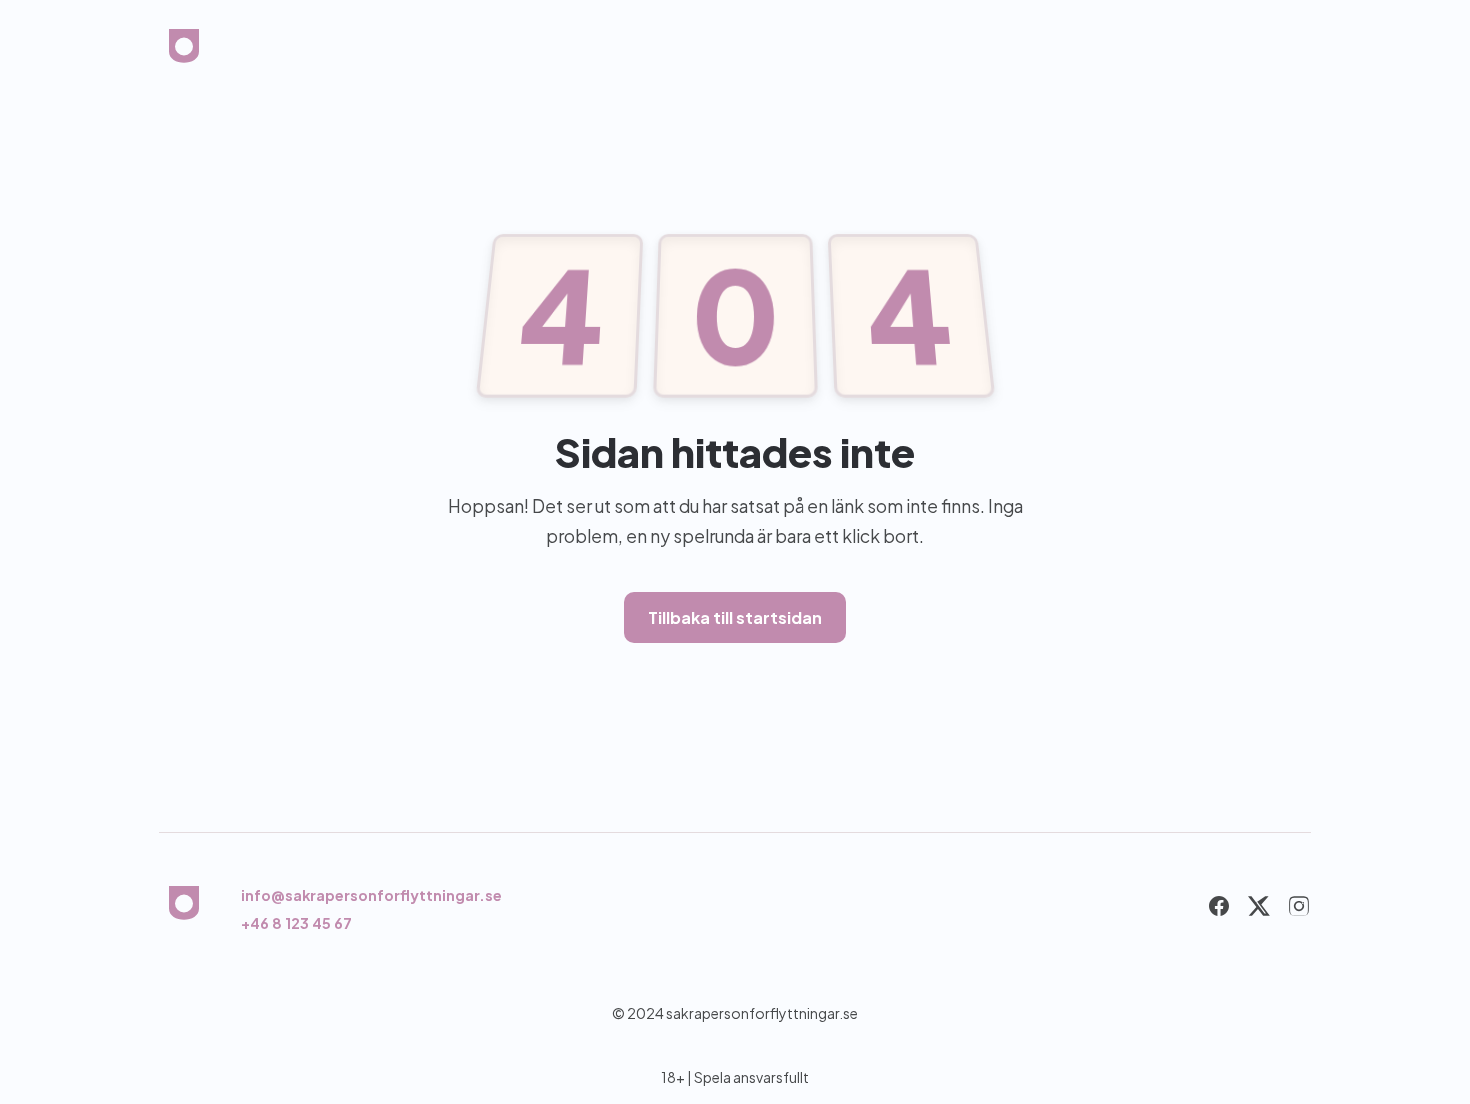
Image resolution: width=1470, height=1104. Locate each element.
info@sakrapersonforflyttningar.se (371, 895)
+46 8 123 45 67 (296, 923)
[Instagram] (1299, 909)
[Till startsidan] (184, 52)
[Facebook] (1219, 909)
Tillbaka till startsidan (735, 617)
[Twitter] (1259, 909)
